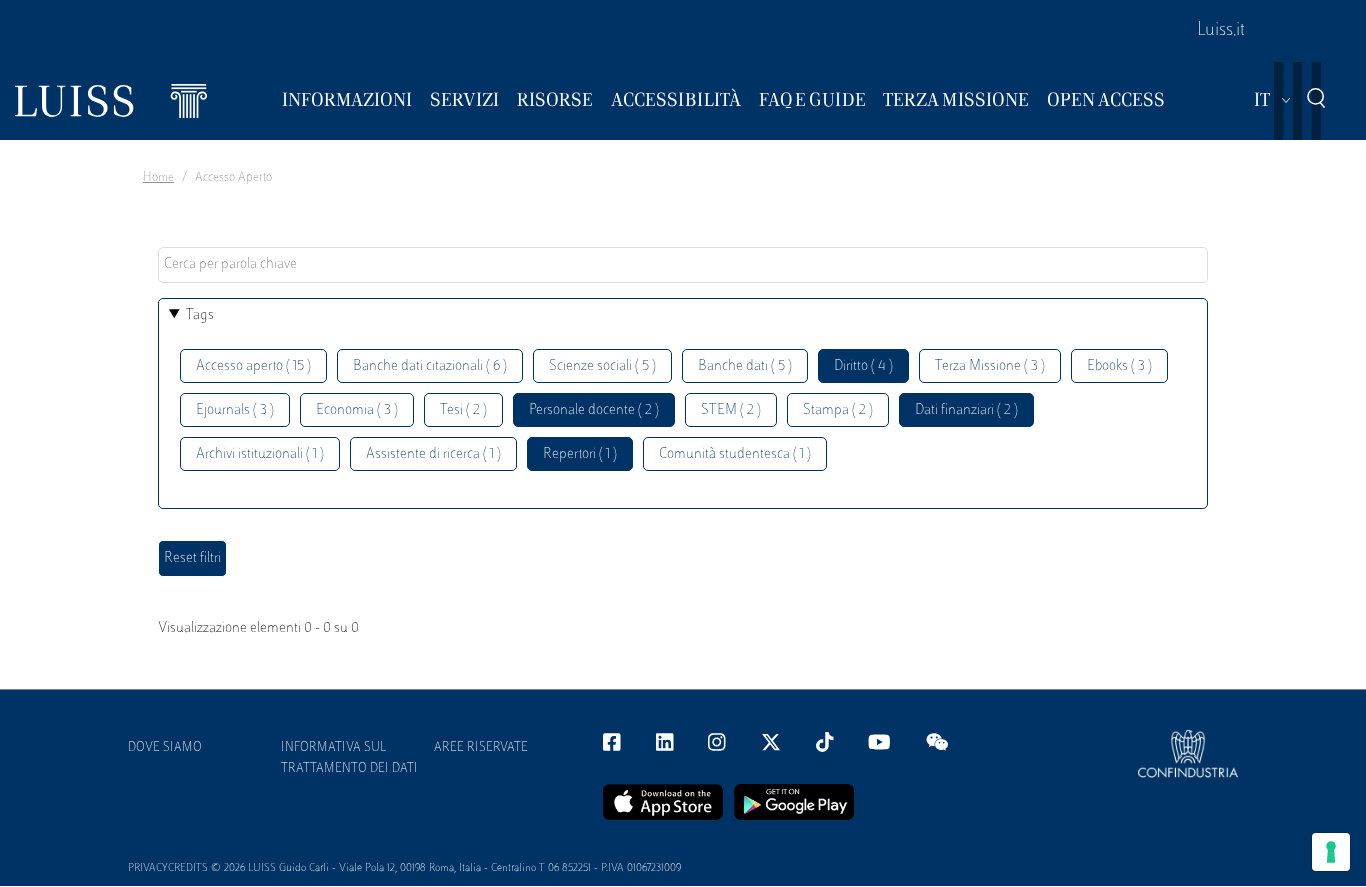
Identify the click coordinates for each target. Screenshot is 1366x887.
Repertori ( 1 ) (580, 454)
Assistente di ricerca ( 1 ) (433, 454)
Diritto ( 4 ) (863, 366)
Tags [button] (200, 315)
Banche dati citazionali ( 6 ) (430, 366)
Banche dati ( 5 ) (745, 366)
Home (158, 178)
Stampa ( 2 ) (838, 410)
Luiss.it (1221, 31)
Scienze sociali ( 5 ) (602, 366)
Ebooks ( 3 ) (1119, 366)
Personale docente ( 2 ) (594, 410)
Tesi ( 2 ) (463, 410)
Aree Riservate (481, 748)
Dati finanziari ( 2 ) (966, 410)
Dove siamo (165, 748)
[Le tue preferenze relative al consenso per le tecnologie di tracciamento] (1331, 852)
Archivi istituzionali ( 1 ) (260, 454)
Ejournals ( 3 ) (235, 410)
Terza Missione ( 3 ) (990, 366)
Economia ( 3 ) (357, 410)
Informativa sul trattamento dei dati (349, 758)
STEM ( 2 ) (731, 410)
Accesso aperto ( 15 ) (253, 366)
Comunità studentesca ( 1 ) (735, 454)
